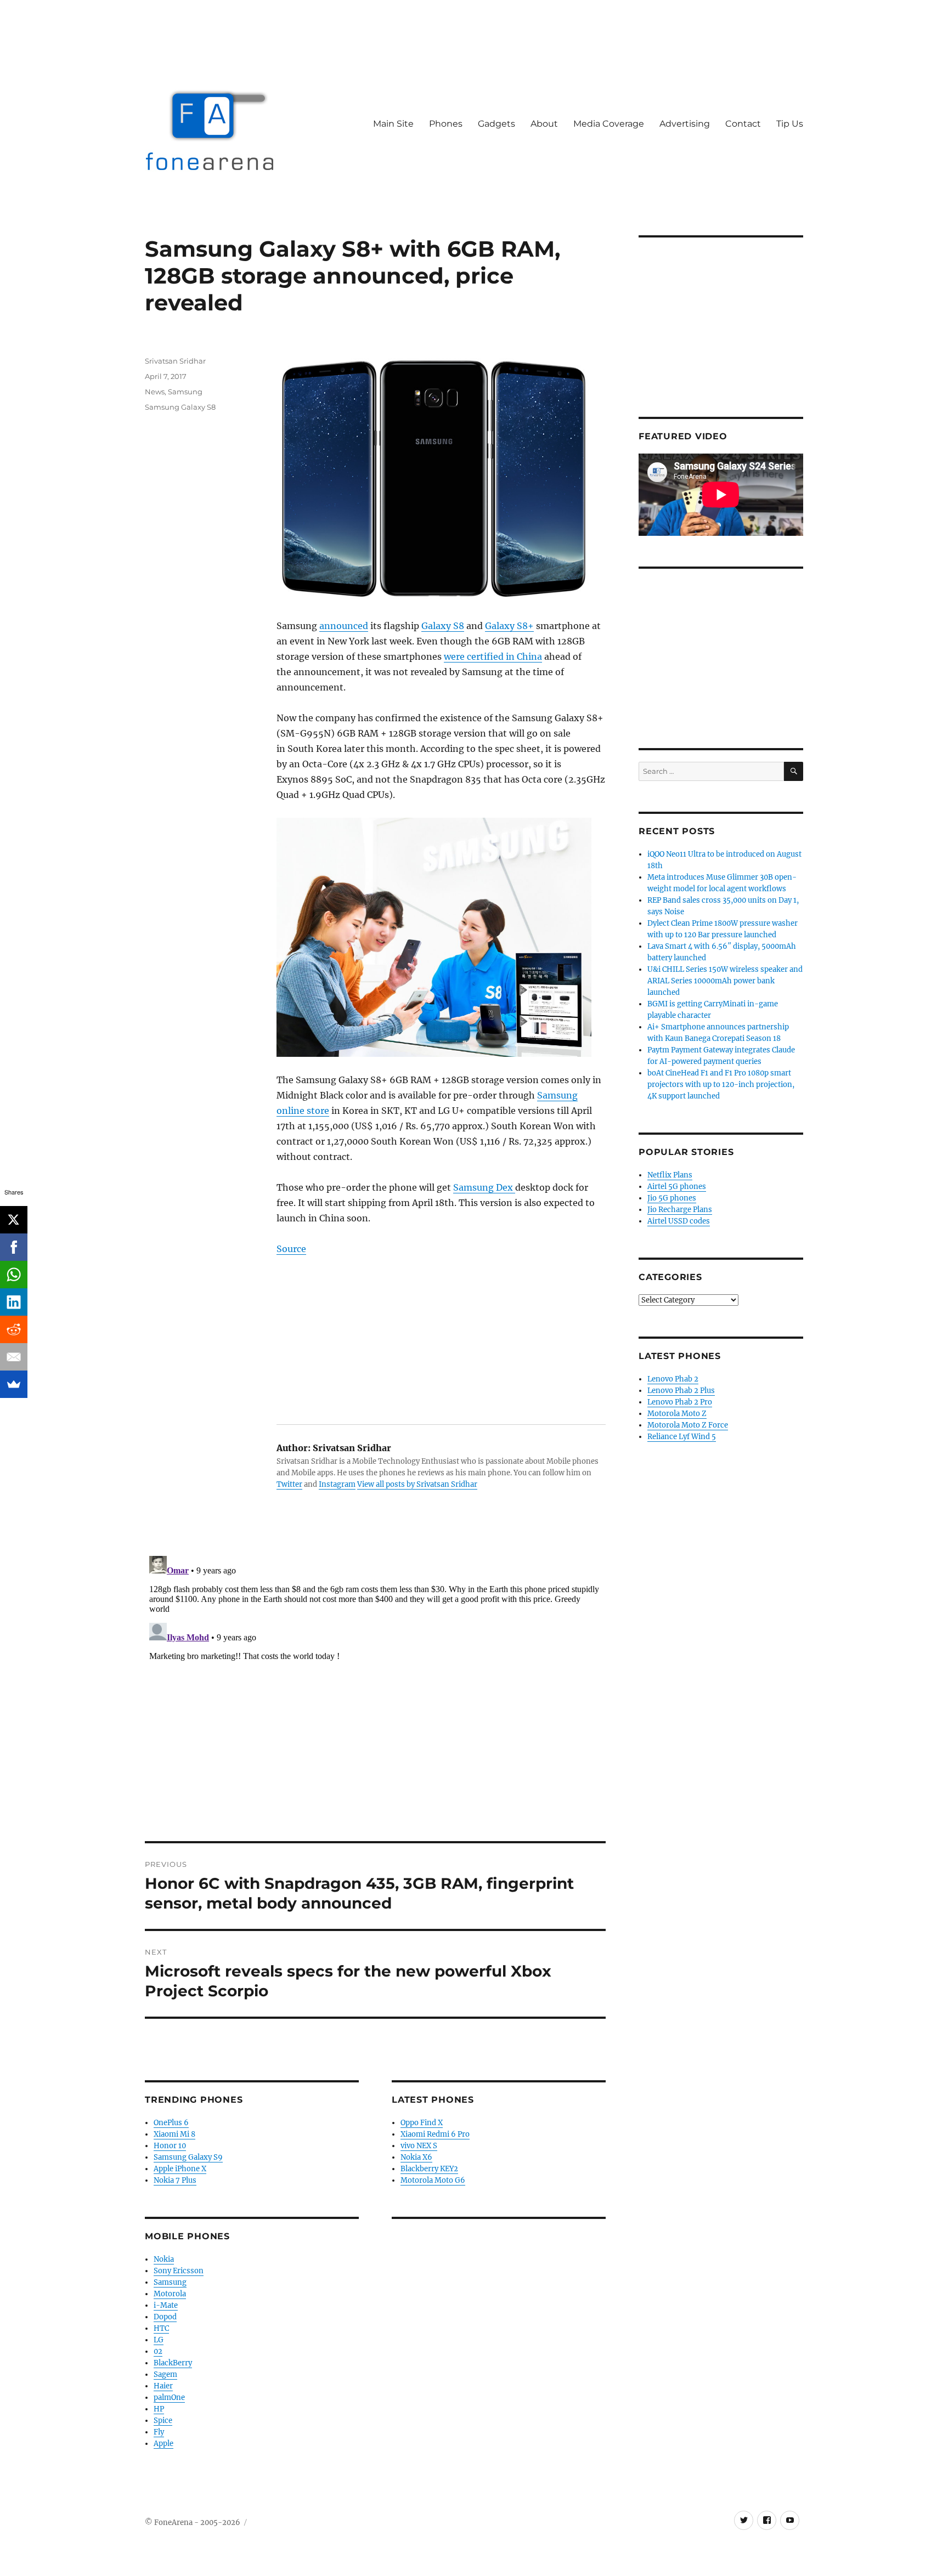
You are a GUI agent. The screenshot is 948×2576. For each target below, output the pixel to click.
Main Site (393, 124)
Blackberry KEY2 (429, 2169)
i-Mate (166, 2305)
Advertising (685, 124)
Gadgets (496, 124)
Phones (446, 124)
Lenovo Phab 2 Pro (680, 1402)
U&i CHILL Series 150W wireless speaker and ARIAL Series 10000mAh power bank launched (725, 981)
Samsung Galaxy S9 (188, 2157)
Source (291, 1249)
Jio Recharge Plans (680, 1210)
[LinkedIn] (14, 1302)
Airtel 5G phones (677, 1187)
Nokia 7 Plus (175, 2180)
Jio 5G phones (672, 1198)
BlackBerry (173, 2363)
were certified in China (493, 656)
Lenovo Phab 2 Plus (681, 1391)
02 (158, 2351)
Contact (743, 124)
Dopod (165, 2317)
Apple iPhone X (180, 2169)
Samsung (185, 392)
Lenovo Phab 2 (673, 1379)
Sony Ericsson (179, 2271)
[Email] (14, 1357)
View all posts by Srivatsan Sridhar (417, 1484)
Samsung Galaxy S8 (180, 407)
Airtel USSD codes (679, 1221)
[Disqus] (375, 1689)
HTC (161, 2328)
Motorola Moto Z (677, 1414)
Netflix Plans (670, 1175)
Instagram (337, 1484)
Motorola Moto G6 (433, 2180)
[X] (14, 1220)
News (155, 392)
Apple (163, 2444)
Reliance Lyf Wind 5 (682, 1437)
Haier (163, 2386)
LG (159, 2340)
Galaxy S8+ (509, 626)
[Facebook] (14, 1247)
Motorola (170, 2294)
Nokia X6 (416, 2157)
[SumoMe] (14, 1384)
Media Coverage (609, 124)
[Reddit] (14, 1329)
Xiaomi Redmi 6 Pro (435, 2134)
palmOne (169, 2397)
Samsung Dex (484, 1187)
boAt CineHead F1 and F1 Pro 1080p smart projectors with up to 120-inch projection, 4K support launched (721, 1085)
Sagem (165, 2374)
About (544, 124)
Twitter (289, 1484)
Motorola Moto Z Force (688, 1425)
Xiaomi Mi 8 (174, 2134)
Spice (163, 2421)
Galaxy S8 (443, 626)
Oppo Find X (422, 2123)
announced (344, 626)
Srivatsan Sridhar (175, 361)
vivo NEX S (419, 2146)
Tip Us (790, 124)
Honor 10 (170, 2146)
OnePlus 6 (171, 2123)
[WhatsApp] (14, 1275)
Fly (159, 2432)
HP (159, 2409)
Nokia (164, 2259)
